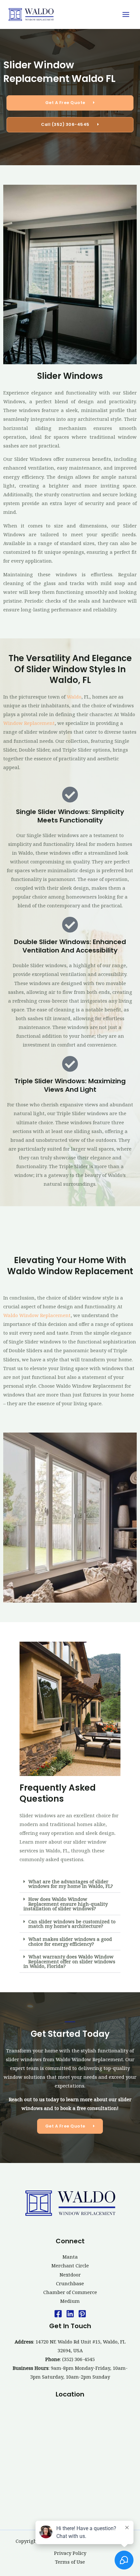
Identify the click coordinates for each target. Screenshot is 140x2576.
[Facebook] (58, 2314)
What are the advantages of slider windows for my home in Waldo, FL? (71, 1884)
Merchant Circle (70, 2265)
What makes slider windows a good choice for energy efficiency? (70, 1941)
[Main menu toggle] (126, 14)
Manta (70, 2257)
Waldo (74, 697)
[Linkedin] (70, 2314)
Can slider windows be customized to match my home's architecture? (72, 1924)
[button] (70, 1884)
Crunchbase (70, 2283)
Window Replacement (29, 723)
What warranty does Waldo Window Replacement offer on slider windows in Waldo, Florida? (69, 1961)
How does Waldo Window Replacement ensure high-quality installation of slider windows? (66, 1904)
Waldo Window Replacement (37, 1315)
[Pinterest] (82, 2314)
